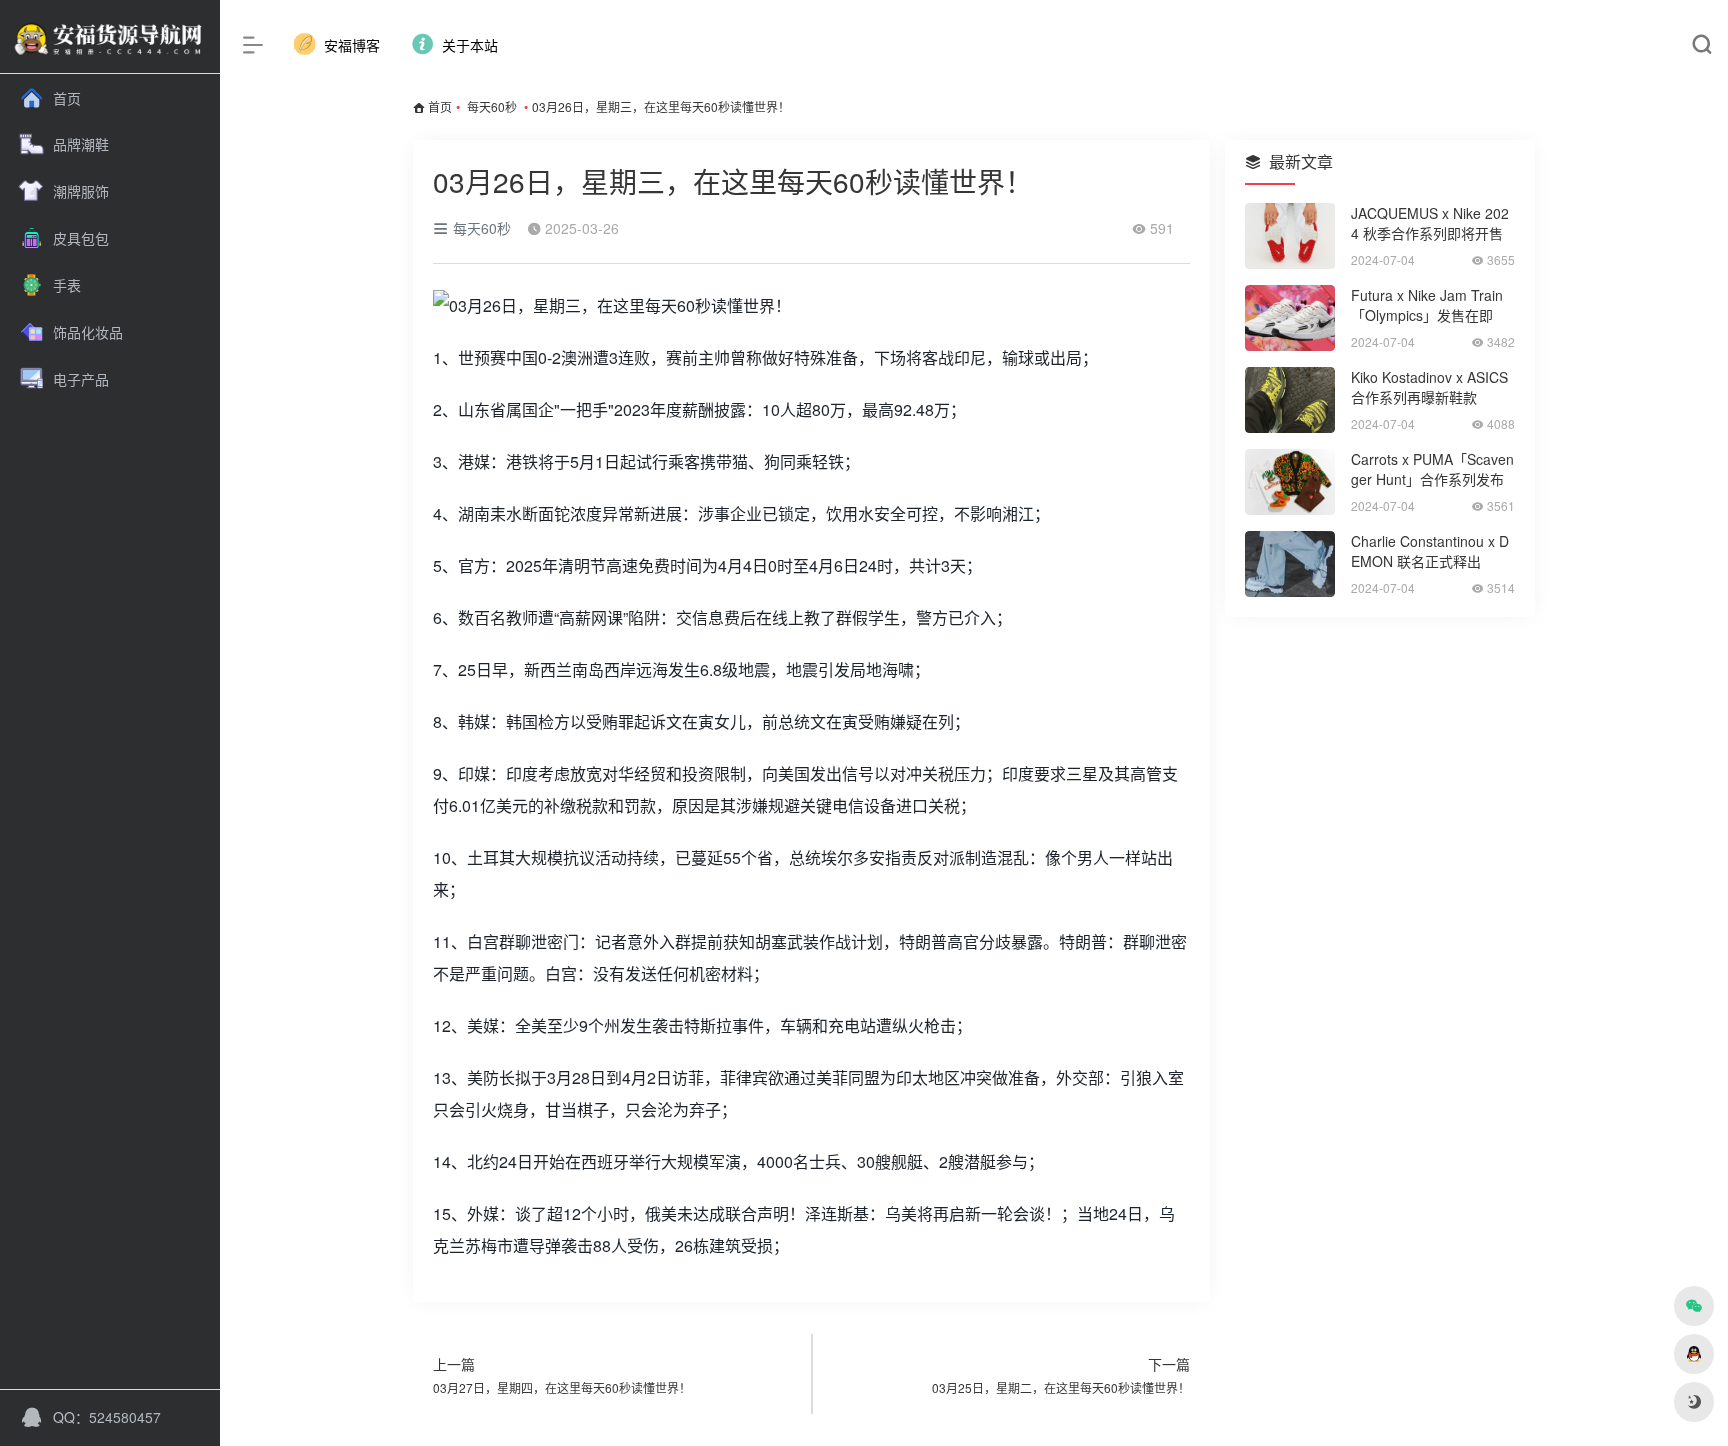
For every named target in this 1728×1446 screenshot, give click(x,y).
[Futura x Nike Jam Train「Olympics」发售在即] (1290, 318)
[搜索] (1701, 45)
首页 (440, 106)
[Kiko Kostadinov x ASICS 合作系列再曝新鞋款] (1290, 400)
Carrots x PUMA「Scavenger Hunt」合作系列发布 (1432, 469)
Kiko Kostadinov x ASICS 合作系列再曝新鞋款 (1429, 387)
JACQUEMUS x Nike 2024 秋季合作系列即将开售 (1430, 223)
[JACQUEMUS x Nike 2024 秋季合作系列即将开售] (1290, 236)
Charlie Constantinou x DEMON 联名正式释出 (1430, 551)
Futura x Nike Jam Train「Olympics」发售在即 (1427, 305)
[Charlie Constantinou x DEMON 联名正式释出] (1290, 564)
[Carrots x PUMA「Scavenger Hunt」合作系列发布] (1290, 482)
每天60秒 (492, 106)
